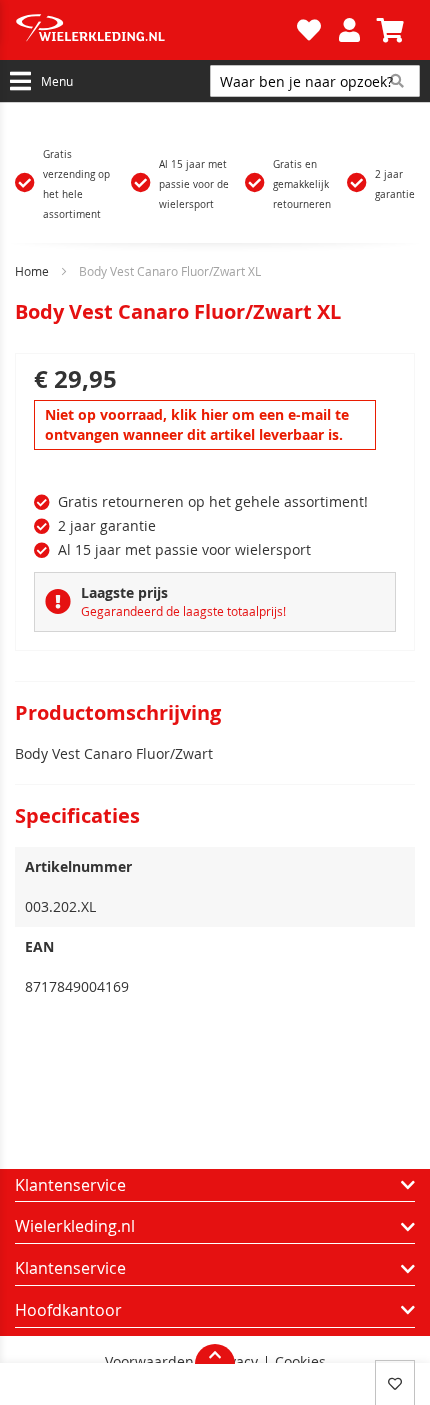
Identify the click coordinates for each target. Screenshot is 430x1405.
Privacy (234, 1362)
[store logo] (153, 30)
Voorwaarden (149, 1362)
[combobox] (315, 81)
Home (32, 271)
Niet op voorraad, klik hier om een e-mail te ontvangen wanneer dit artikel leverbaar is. (197, 424)
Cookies (300, 1362)
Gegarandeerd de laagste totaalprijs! (183, 611)
